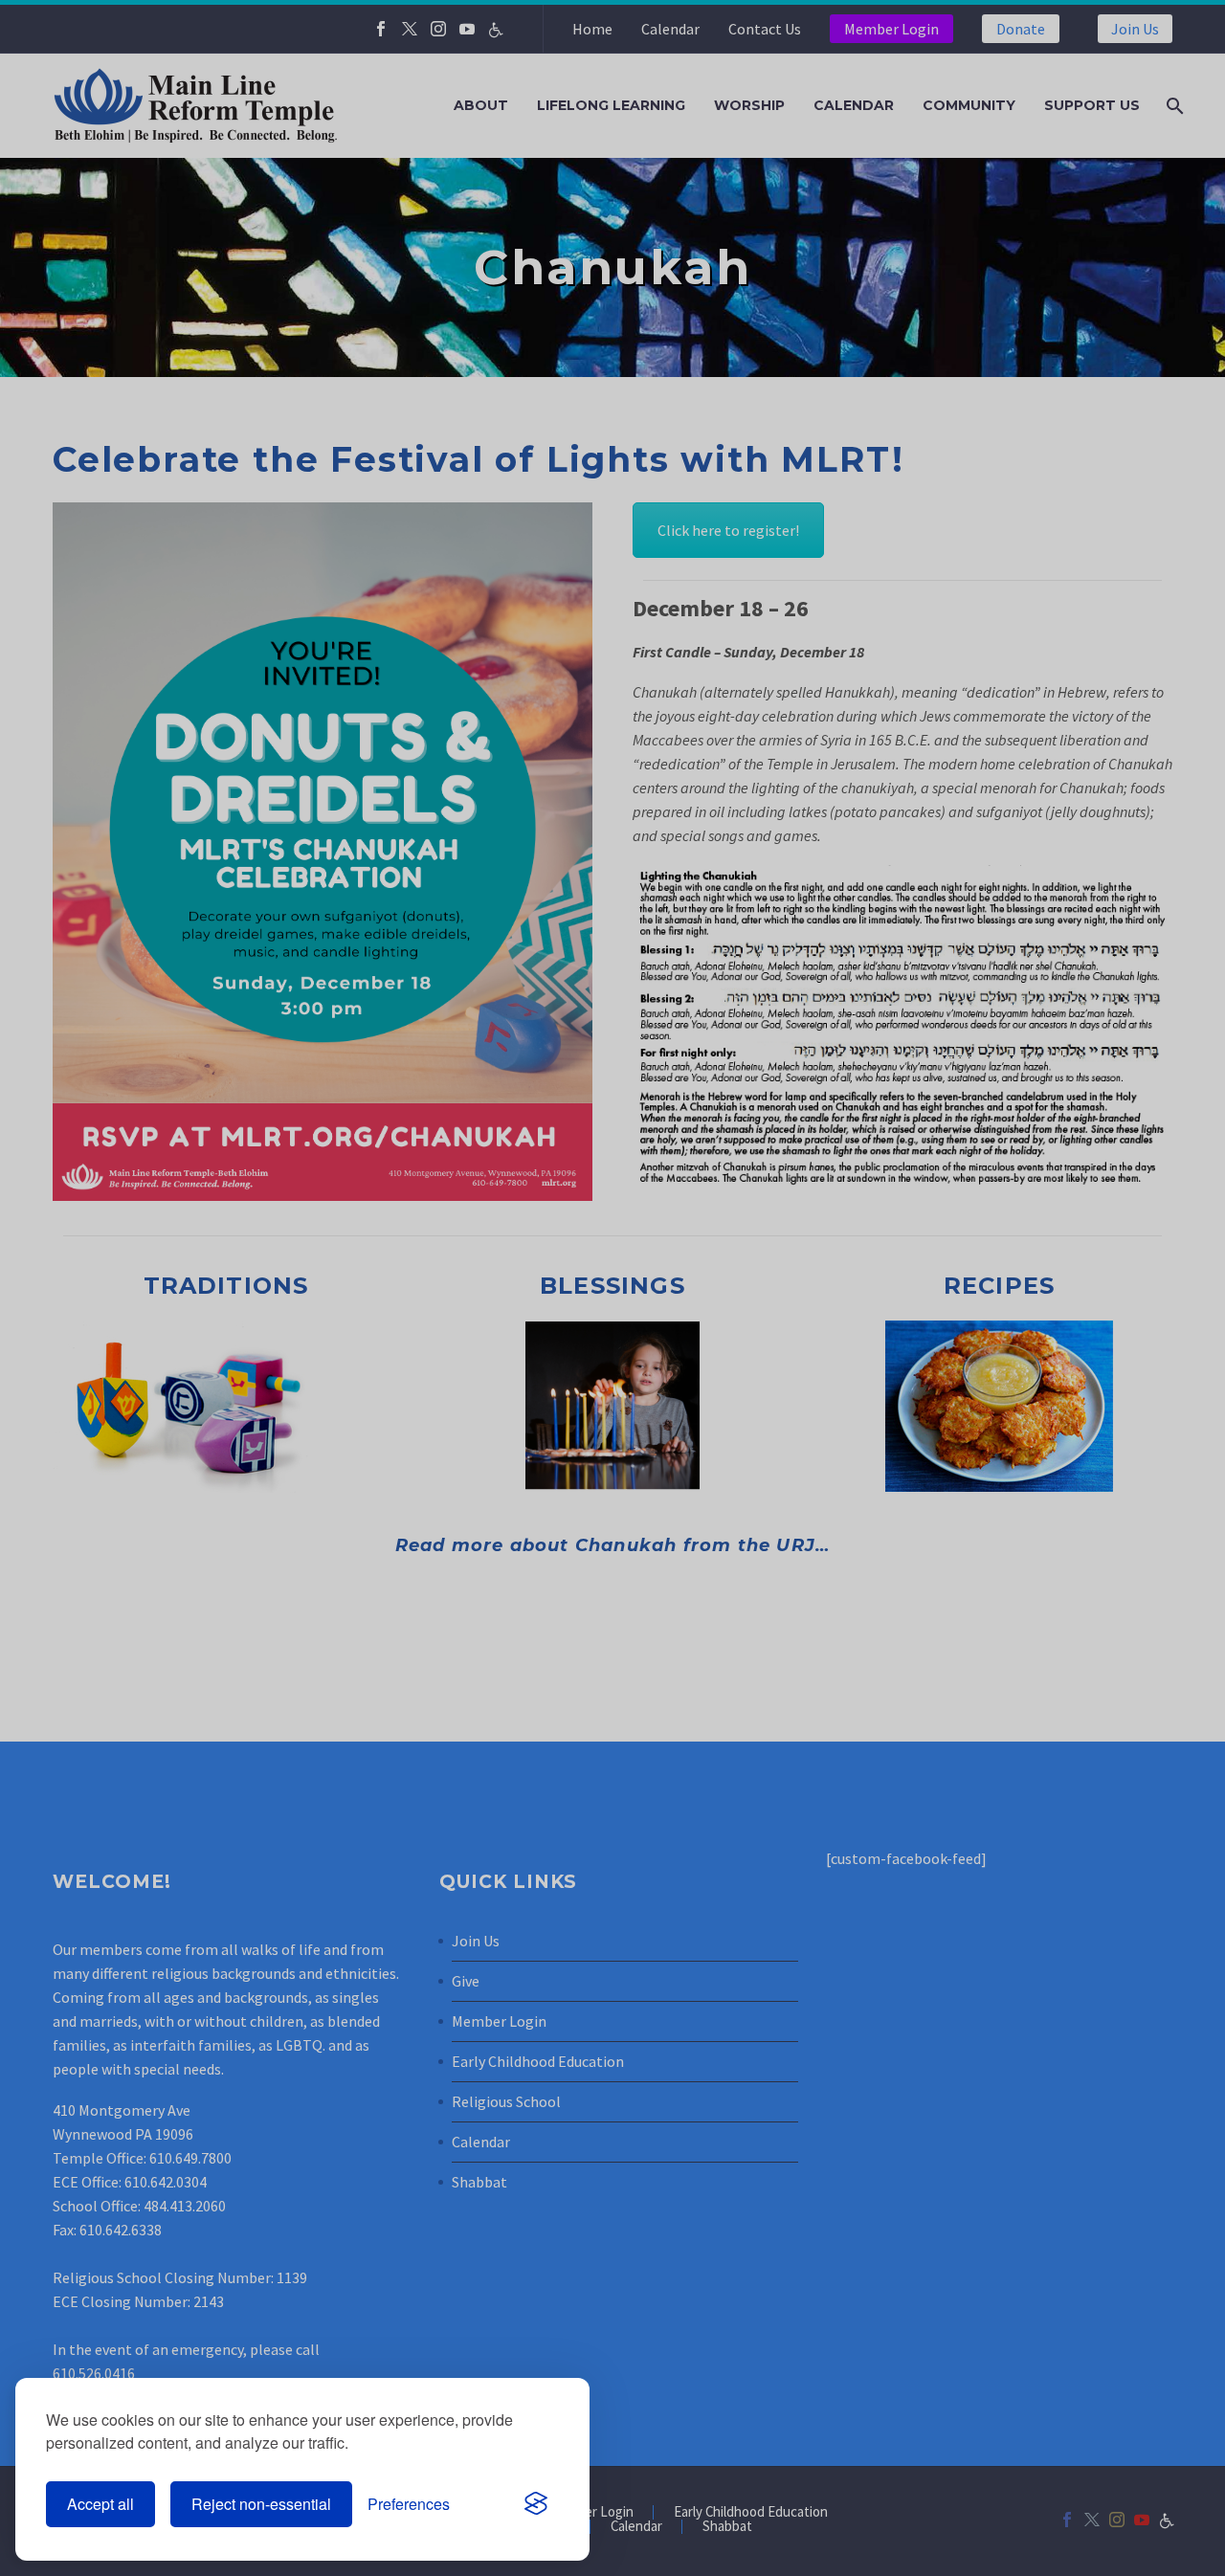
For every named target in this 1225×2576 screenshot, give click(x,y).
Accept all (100, 2504)
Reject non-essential (261, 2504)
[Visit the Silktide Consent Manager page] (536, 2504)
